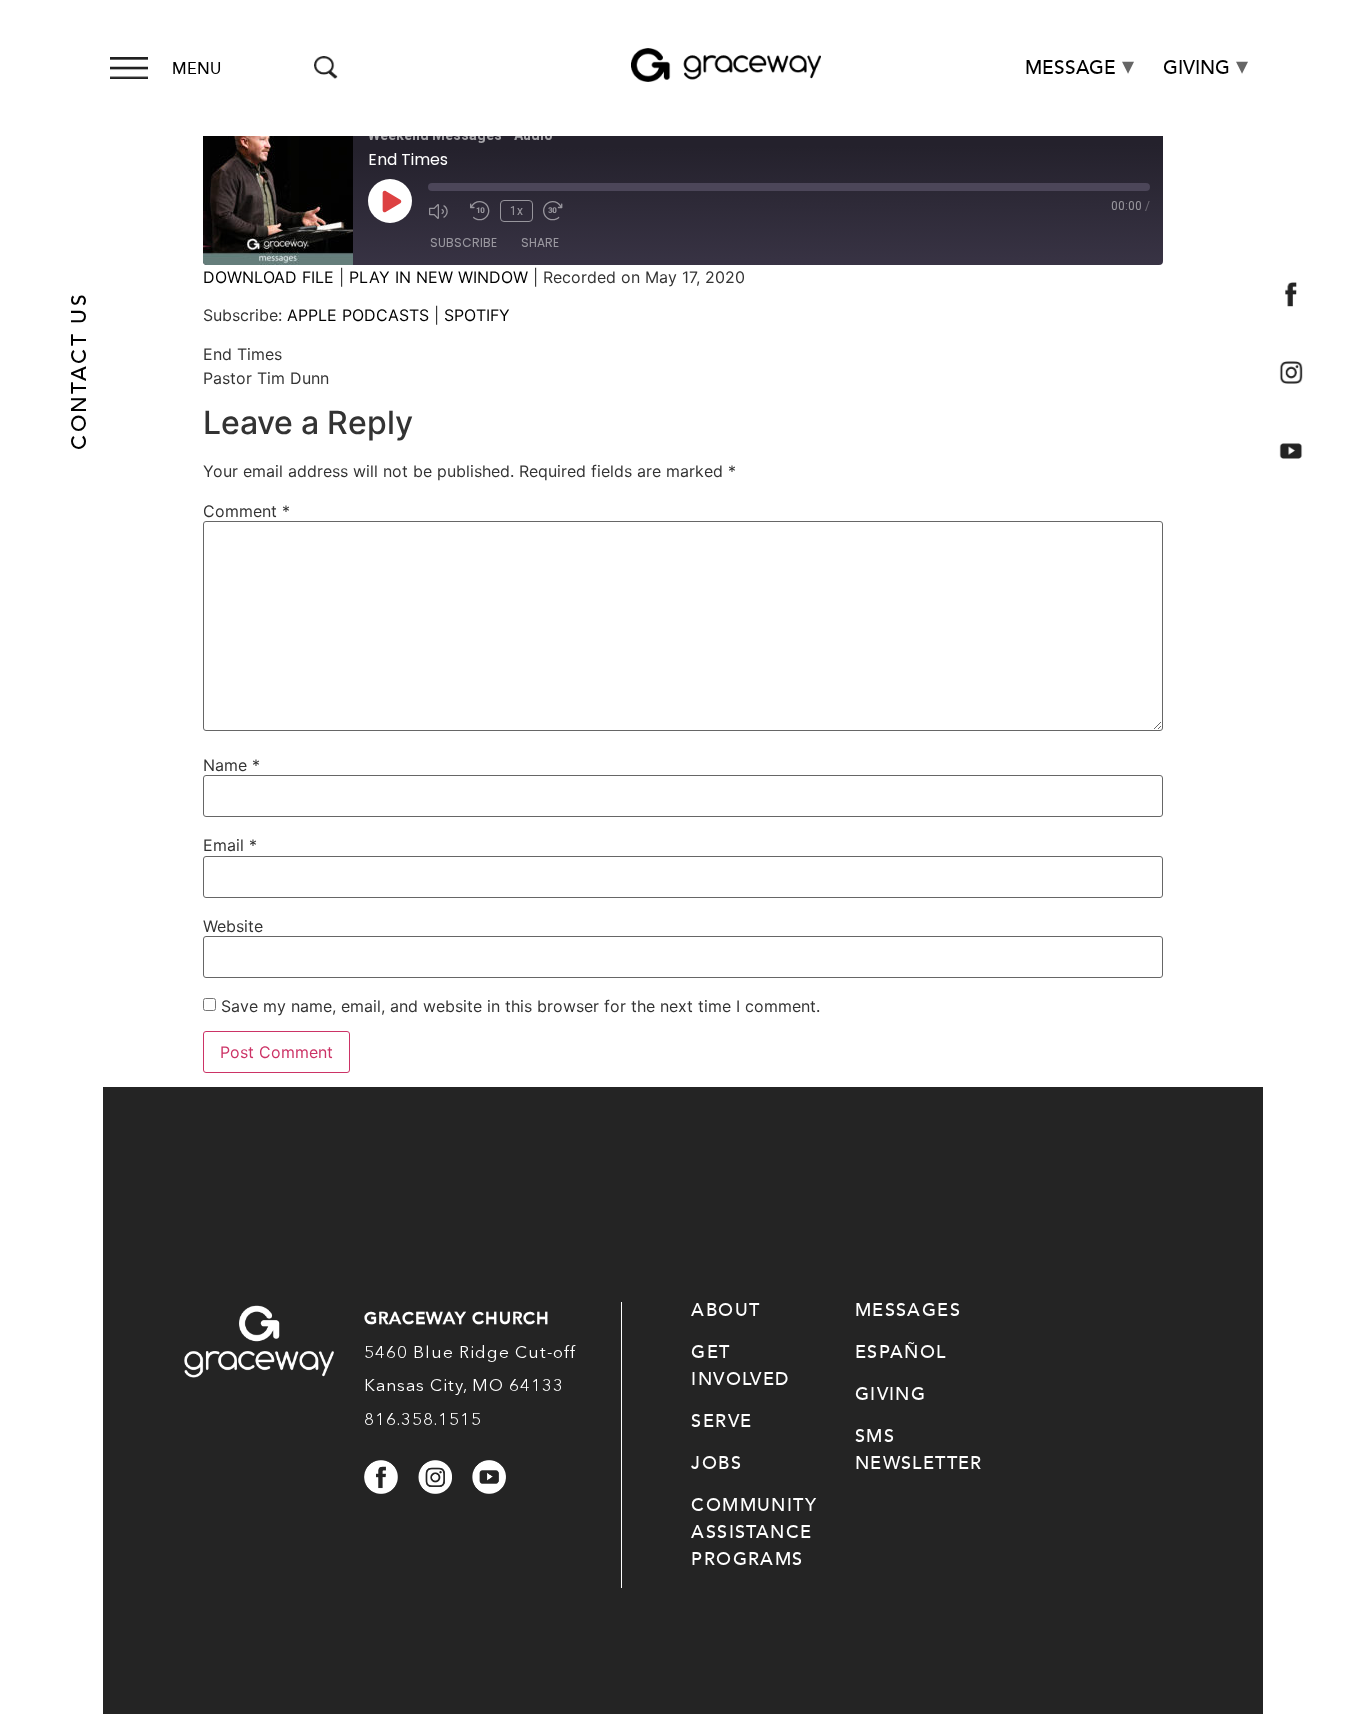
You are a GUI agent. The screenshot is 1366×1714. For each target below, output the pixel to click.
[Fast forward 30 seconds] (559, 211)
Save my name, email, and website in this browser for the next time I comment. (520, 1006)
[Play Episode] (390, 201)
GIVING (890, 1394)
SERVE (721, 1421)
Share (540, 242)
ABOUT (725, 1310)
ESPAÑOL (901, 1352)
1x (516, 211)
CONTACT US (79, 371)
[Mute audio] (444, 211)
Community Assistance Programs (754, 1532)
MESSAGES (908, 1310)
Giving (1196, 67)
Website (233, 926)
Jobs (716, 1463)
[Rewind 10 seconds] (480, 211)
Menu (196, 69)
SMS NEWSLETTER (919, 1449)
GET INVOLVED (740, 1365)
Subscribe (463, 242)
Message (1070, 67)
